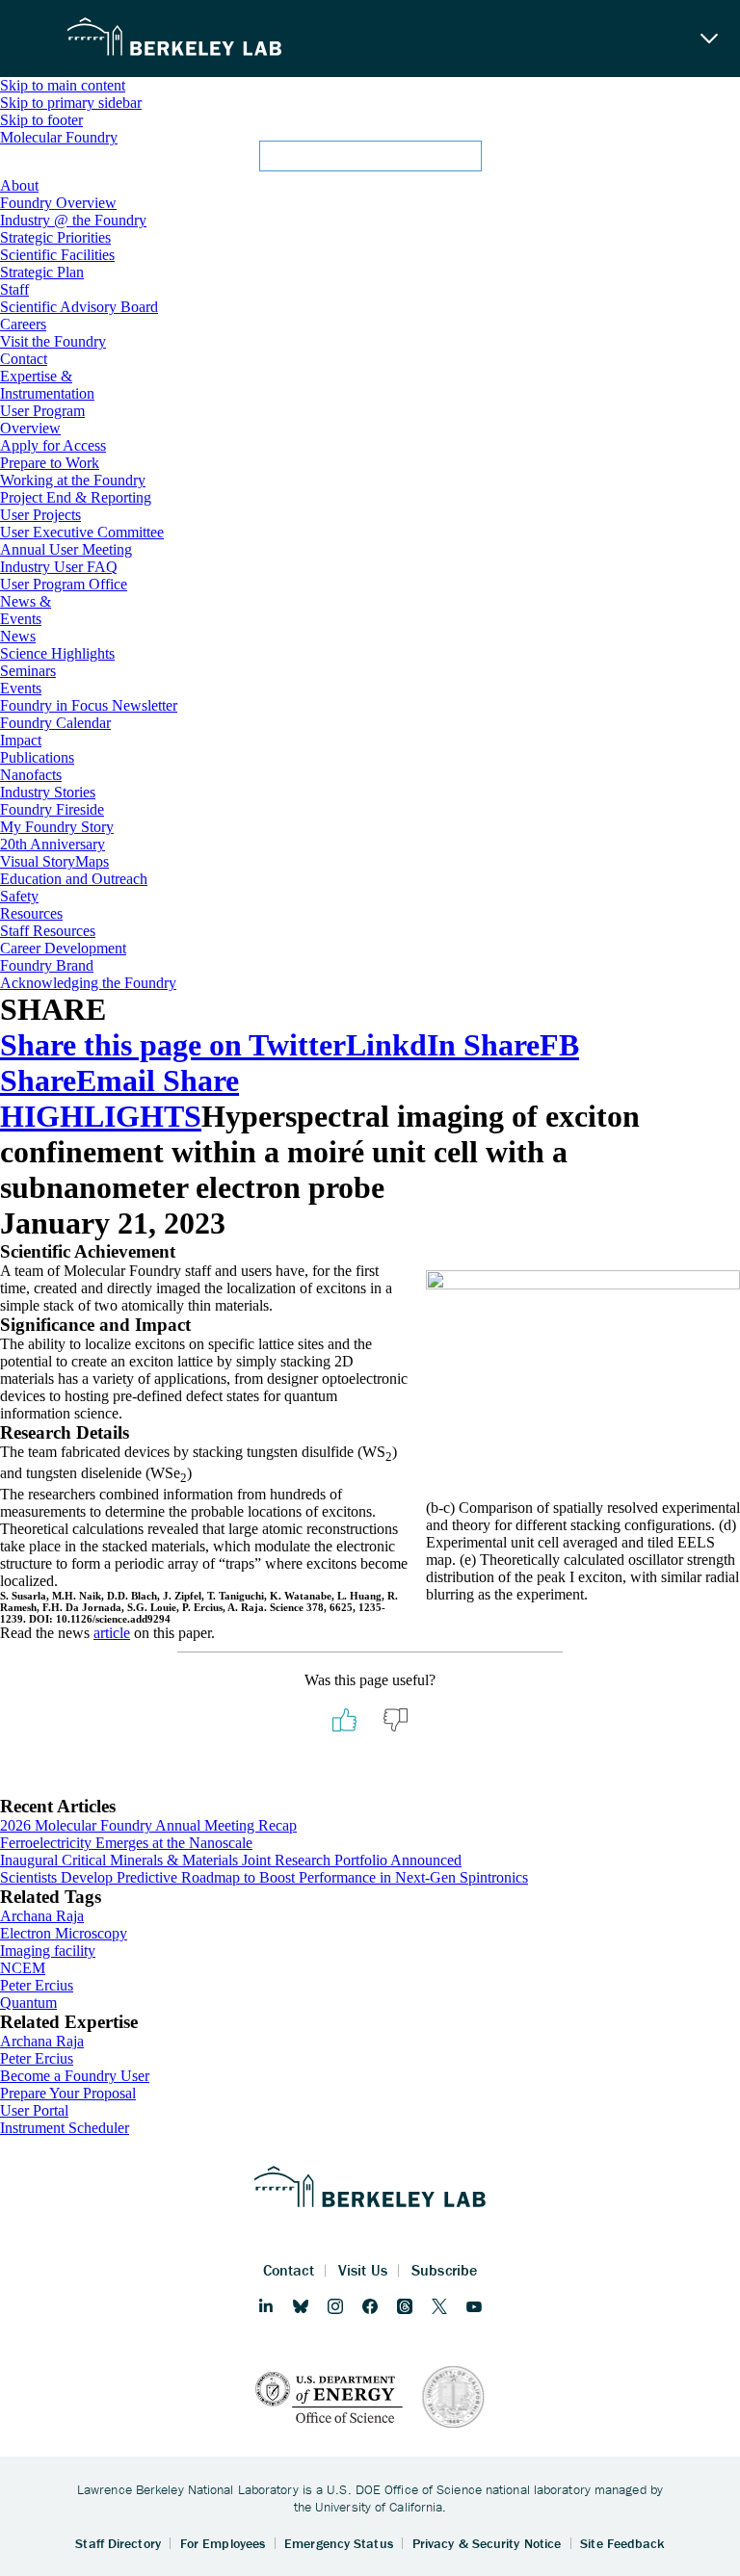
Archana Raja (42, 1916)
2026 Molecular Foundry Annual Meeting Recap (148, 1825)
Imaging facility (48, 1951)
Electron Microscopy (64, 1933)
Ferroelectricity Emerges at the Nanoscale (126, 1843)
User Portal (34, 2110)
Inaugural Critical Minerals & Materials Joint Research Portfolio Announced (231, 1860)
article (112, 1633)
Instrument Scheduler (65, 2128)
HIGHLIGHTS (101, 1116)
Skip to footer (41, 120)
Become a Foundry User (75, 2076)
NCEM (23, 1968)
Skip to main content (63, 85)
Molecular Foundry (59, 137)
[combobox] (370, 162)
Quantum (28, 2003)
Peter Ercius (37, 1985)
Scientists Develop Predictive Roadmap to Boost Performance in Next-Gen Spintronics (264, 1877)
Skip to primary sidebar (71, 103)
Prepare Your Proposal (68, 2093)
